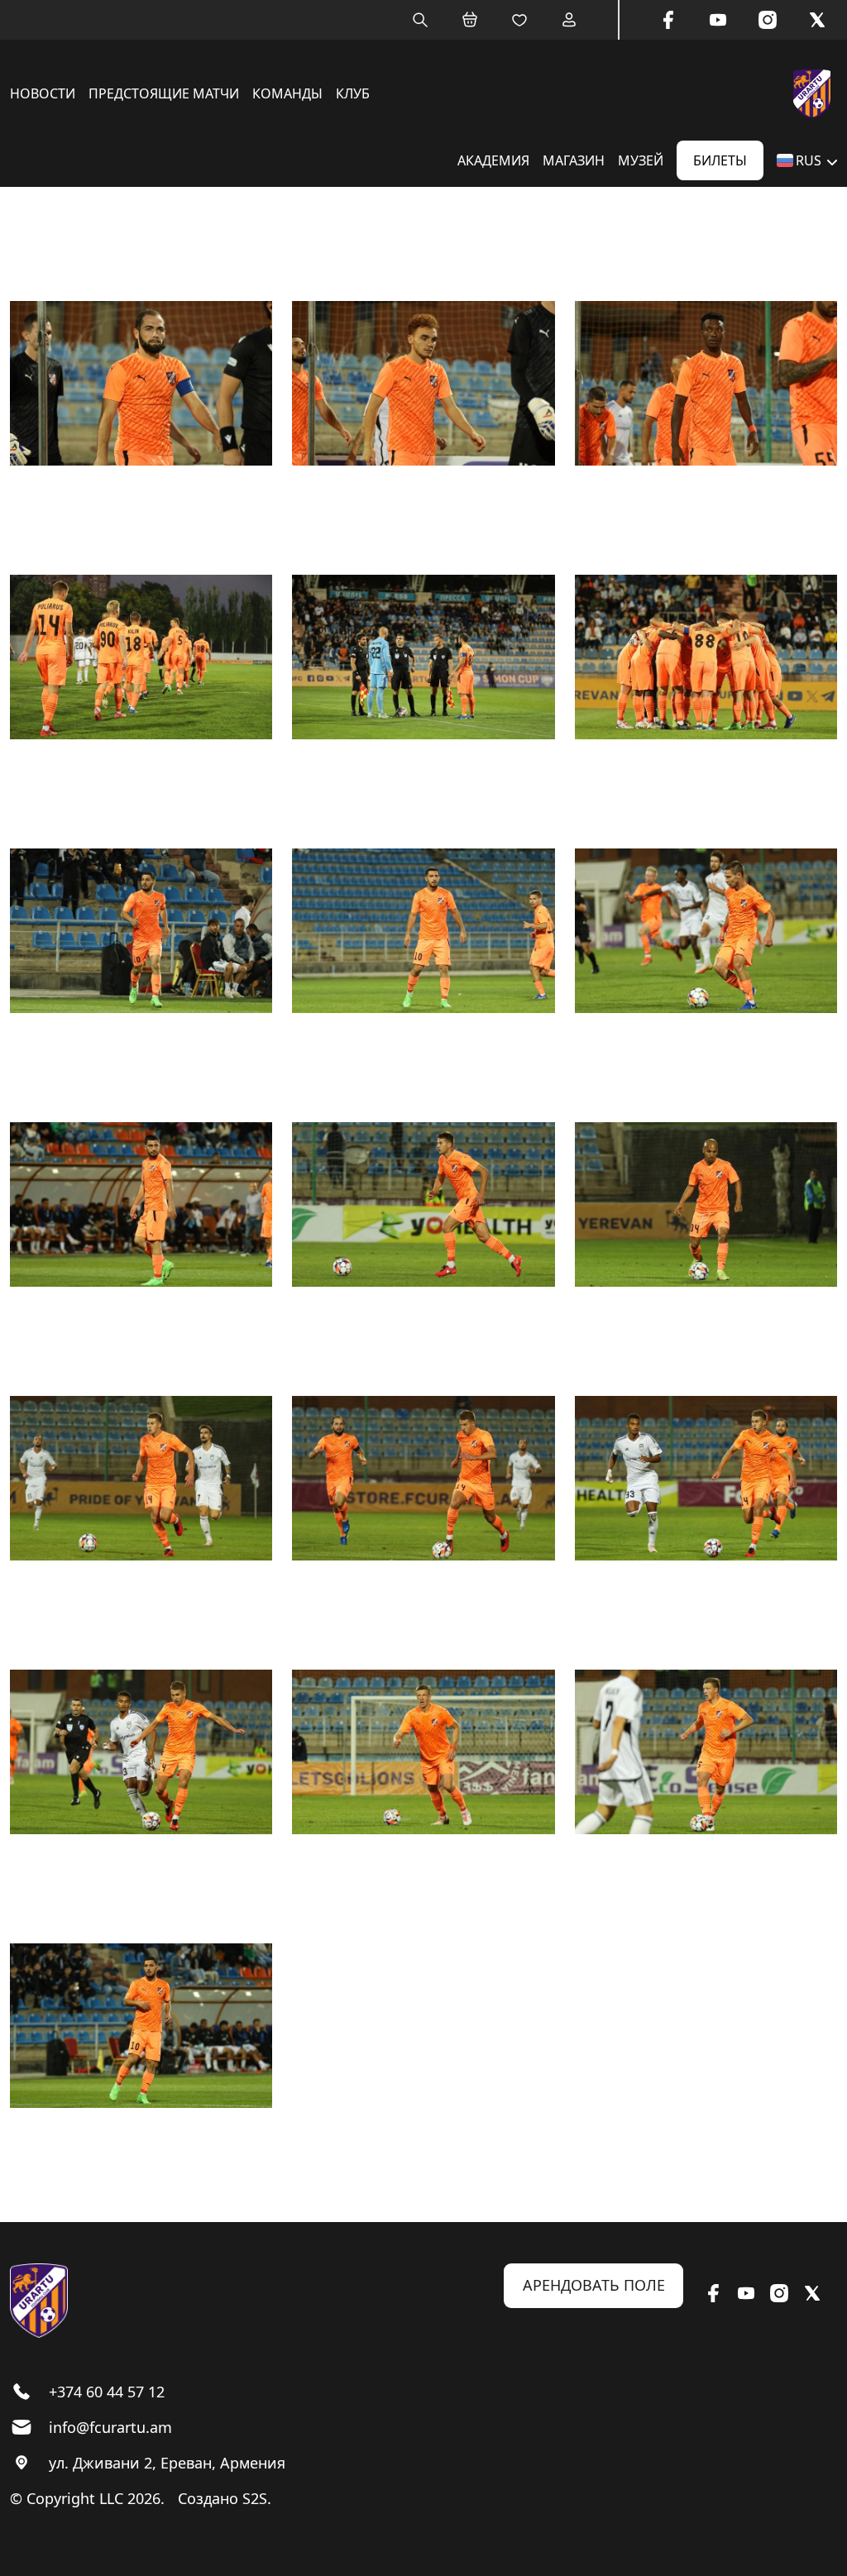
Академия (493, 160)
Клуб (353, 93)
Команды (287, 93)
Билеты (720, 160)
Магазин (574, 160)
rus (809, 160)
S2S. (257, 2498)
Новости (43, 93)
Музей (641, 160)
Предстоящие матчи (164, 93)
